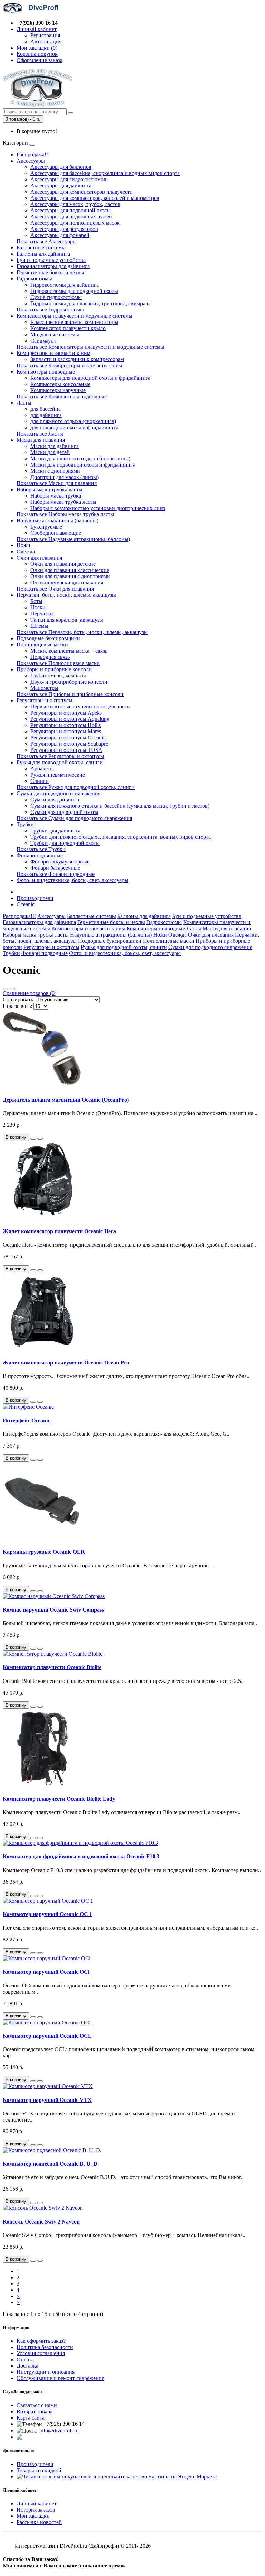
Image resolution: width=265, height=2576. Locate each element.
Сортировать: (19, 999)
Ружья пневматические (58, 775)
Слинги (40, 781)
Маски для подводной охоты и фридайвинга (83, 465)
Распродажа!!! (33, 155)
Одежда (26, 551)
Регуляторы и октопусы (45, 700)
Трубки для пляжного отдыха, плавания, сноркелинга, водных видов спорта (121, 837)
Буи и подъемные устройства (51, 260)
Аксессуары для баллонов (61, 167)
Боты (36, 601)
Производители (35, 898)
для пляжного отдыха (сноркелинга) (73, 421)
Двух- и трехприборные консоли (69, 682)
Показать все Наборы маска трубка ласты (65, 514)
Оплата (25, 2359)
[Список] (6, 989)
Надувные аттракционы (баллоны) (57, 520)
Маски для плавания (41, 440)
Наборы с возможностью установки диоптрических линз (98, 508)
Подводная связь (50, 657)
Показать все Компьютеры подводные (62, 396)
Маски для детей (50, 452)
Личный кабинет (37, 2503)
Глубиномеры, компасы (58, 676)
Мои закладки (33, 2516)
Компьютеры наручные (58, 390)
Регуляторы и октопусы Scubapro (69, 744)
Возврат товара (35, 2411)
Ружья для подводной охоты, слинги (60, 762)
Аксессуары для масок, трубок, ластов (75, 204)
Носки (38, 607)
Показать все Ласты (40, 434)
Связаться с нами (37, 2405)
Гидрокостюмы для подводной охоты (74, 291)
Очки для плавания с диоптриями (70, 576)
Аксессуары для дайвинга (61, 186)
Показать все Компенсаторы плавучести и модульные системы (90, 347)
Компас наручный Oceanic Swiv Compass (53, 1610)
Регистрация (45, 35)
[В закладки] (33, 1139)
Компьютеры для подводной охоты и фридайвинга (90, 378)
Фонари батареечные (55, 868)
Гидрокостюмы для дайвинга (65, 285)
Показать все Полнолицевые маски (58, 663)
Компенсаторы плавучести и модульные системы (75, 316)
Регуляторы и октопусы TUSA (66, 750)
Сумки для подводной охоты (64, 812)
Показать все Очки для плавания (55, 589)
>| (19, 2302)
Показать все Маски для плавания (57, 483)
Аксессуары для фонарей (60, 235)
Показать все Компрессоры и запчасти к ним (69, 365)
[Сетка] (12, 989)
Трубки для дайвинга (55, 831)
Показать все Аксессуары (47, 241)
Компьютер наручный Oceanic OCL (47, 2036)
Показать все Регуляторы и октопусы (60, 756)
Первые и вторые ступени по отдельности (80, 707)
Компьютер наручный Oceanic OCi (46, 1972)
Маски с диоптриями (55, 471)
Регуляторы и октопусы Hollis (66, 725)
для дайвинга (46, 415)
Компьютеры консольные (60, 384)
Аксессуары (31, 161)
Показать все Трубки (41, 849)
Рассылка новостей (39, 2522)
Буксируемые (46, 527)
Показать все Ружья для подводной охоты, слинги (76, 787)
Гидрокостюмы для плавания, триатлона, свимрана (91, 303)
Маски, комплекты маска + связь (69, 651)
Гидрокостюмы (34, 279)
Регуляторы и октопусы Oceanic (68, 738)
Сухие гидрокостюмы (56, 297)
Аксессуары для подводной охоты (71, 210)
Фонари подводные (40, 855)
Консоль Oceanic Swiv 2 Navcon (41, 2222)
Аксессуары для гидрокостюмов (68, 179)
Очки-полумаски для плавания (67, 582)
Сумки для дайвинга (55, 800)
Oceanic (26, 904)
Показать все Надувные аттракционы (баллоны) (73, 539)
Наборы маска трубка (56, 496)
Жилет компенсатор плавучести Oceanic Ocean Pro (66, 1363)
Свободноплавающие (56, 533)
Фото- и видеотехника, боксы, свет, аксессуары (72, 880)
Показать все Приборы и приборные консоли (70, 694)
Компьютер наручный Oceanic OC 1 (47, 1914)
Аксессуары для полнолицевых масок (75, 223)
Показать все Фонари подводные (56, 874)
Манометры (44, 688)
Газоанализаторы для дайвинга (53, 266)
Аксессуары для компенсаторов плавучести (82, 192)
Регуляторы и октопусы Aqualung (70, 719)
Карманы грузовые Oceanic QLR (44, 1552)
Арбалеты (42, 769)
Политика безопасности (45, 2347)
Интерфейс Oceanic (26, 1420)
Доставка (27, 2366)
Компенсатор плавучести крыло (68, 328)
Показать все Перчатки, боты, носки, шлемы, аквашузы (82, 632)
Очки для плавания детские (63, 564)
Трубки (25, 824)
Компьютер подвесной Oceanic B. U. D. (51, 2164)
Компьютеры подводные (46, 372)
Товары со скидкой (39, 2470)
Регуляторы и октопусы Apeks (66, 713)
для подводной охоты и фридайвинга (74, 427)
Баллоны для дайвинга (43, 254)
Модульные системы (55, 334)
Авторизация (46, 42)
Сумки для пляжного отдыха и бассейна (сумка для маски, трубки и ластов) (120, 806)
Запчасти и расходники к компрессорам (77, 359)
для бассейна (46, 409)
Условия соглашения (41, 2353)
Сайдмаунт (43, 341)
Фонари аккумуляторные (60, 862)
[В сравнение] (40, 1139)
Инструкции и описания (46, 2372)
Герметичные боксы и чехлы (50, 272)
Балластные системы (41, 248)
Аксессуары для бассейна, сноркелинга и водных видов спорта (105, 173)
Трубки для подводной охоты (65, 843)
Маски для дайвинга (55, 446)
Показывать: (17, 1006)
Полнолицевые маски (42, 645)
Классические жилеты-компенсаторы (74, 322)
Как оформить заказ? (41, 2341)
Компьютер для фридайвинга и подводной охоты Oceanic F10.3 (81, 1856)
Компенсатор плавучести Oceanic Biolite (52, 1667)
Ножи (23, 545)
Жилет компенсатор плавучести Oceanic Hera (59, 1231)
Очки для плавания (39, 558)
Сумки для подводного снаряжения (58, 793)
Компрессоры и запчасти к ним (53, 353)
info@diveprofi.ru (59, 2430)
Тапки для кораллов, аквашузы (67, 620)
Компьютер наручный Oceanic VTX (47, 2100)
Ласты (24, 403)
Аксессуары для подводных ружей (71, 217)
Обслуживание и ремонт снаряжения (60, 2378)
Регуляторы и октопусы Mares (66, 731)
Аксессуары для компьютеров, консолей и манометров (95, 198)
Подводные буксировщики (48, 638)
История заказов (36, 2510)
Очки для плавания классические (70, 570)
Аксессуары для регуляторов (64, 229)
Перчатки (42, 614)
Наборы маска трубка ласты (50, 489)
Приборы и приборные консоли (54, 669)
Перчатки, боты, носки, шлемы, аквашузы (66, 595)
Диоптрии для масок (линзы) (65, 477)
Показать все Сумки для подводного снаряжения (74, 818)
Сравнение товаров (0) (30, 993)
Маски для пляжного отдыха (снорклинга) (80, 458)
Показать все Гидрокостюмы (50, 310)
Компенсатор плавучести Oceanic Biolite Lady (59, 1799)
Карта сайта (31, 2418)
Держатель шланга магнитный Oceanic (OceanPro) (66, 1100)
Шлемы (39, 626)
